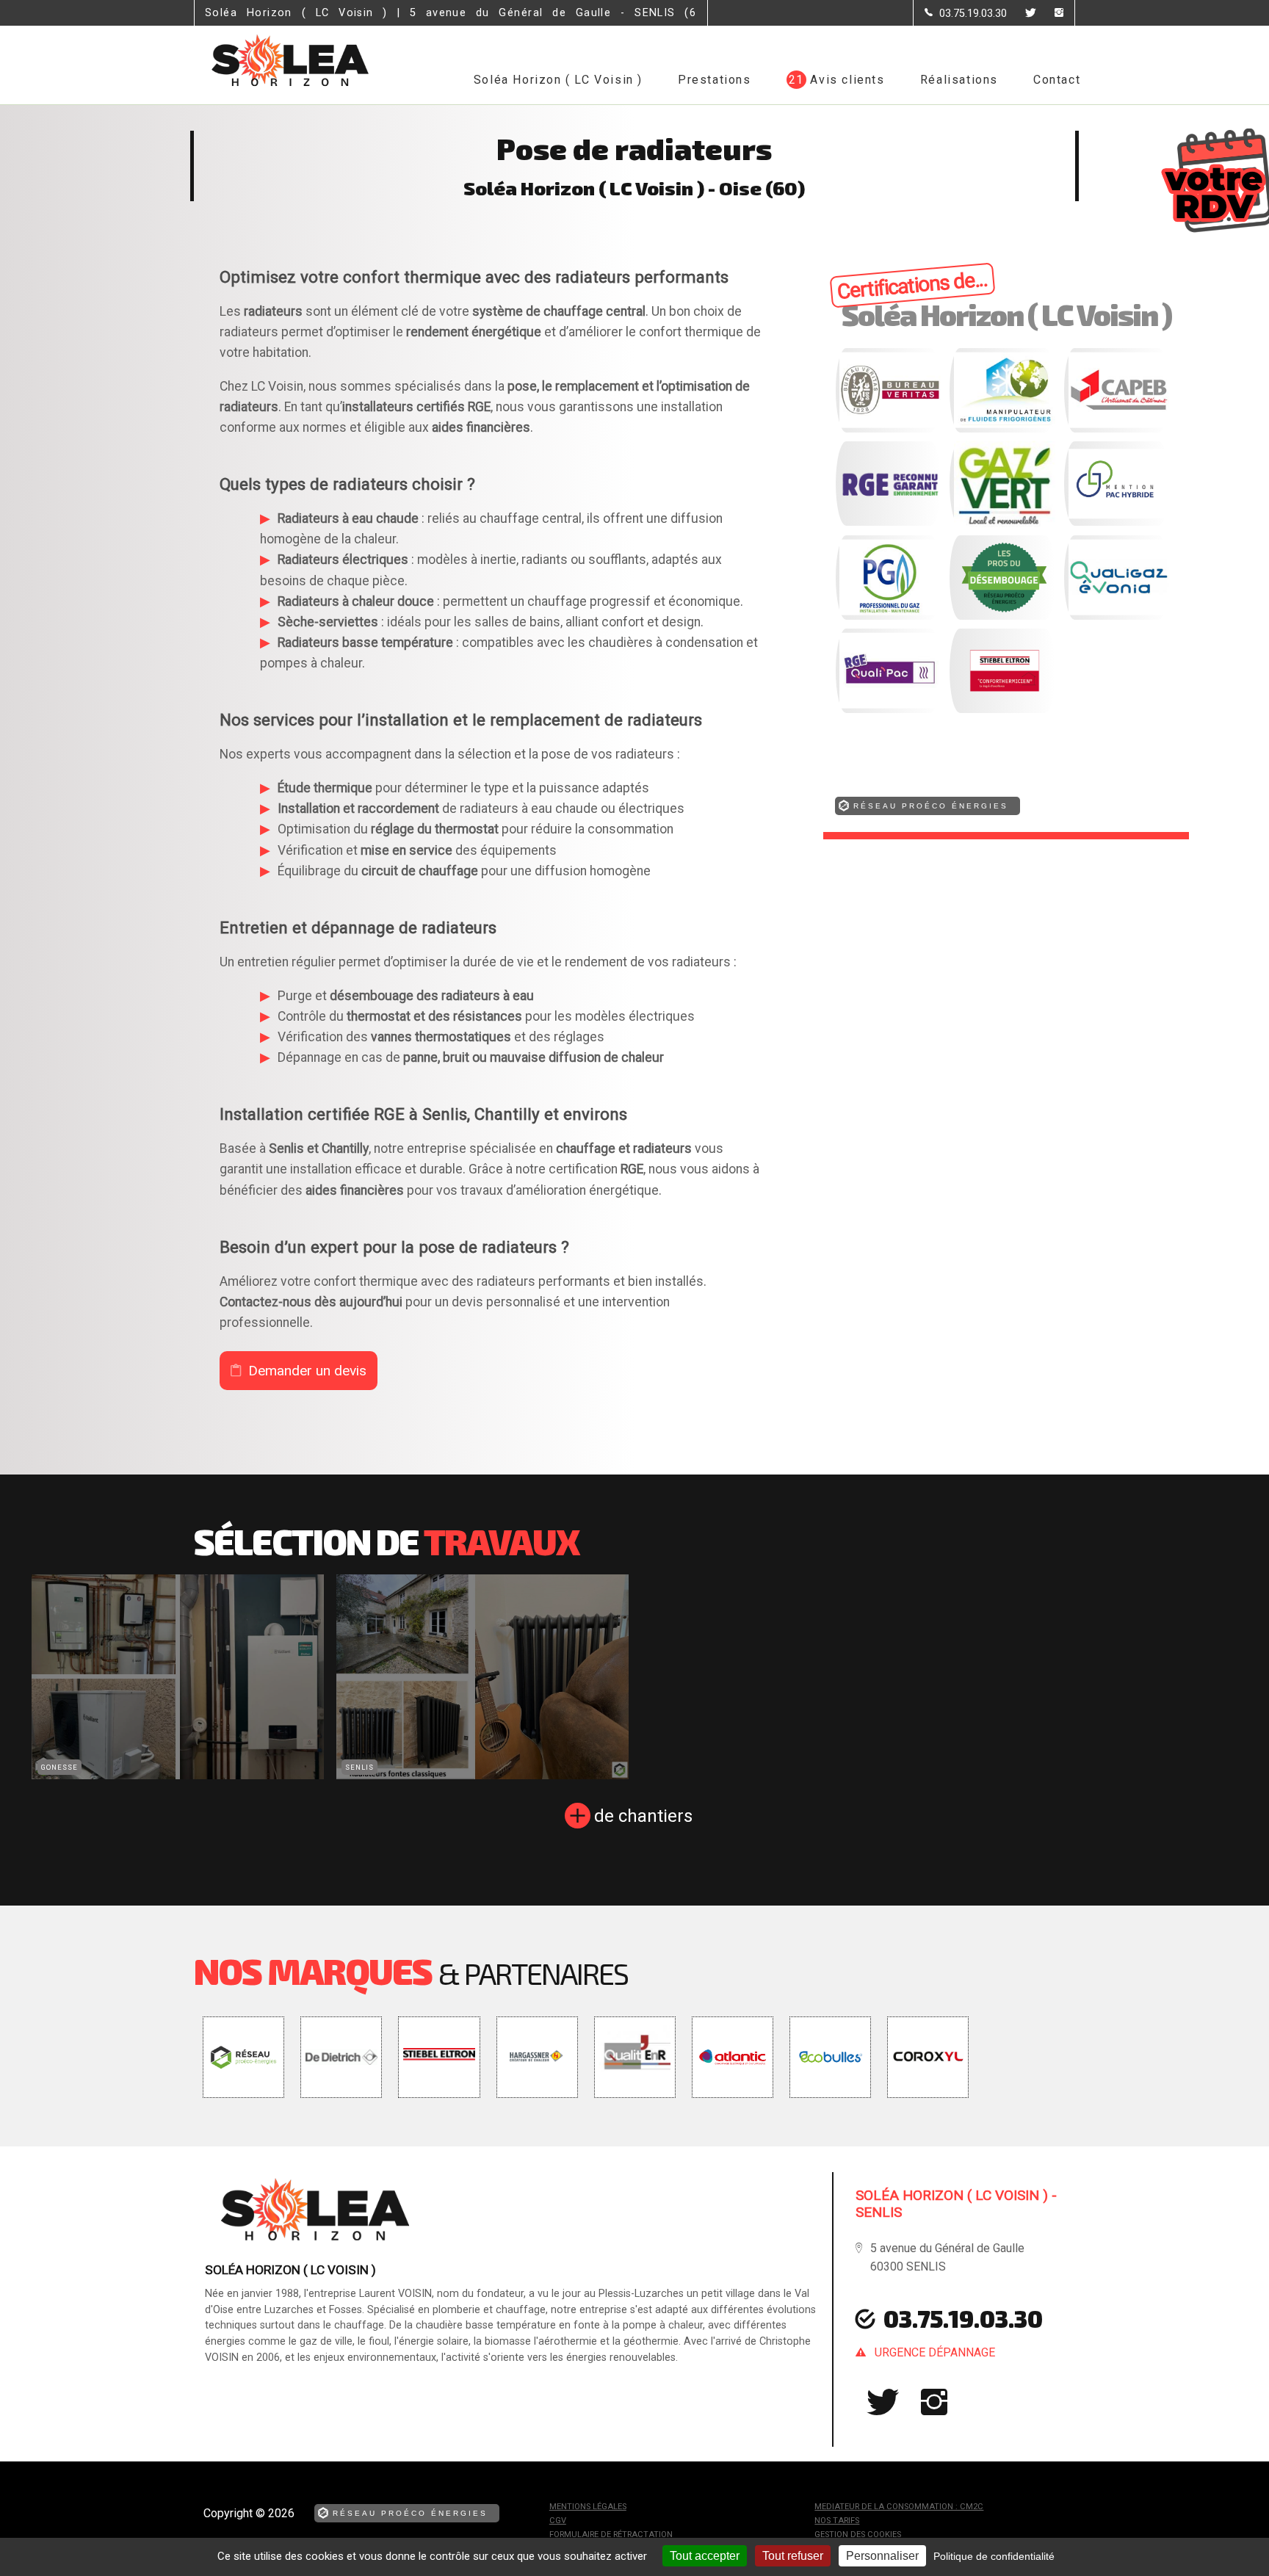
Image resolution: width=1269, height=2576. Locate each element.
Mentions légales (588, 2507)
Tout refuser (793, 2556)
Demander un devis (307, 1371)
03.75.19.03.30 (963, 2318)
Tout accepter (705, 2556)
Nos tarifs (837, 2521)
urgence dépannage (935, 2352)
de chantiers (643, 1816)
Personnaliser (882, 2556)
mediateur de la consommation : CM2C (899, 2507)
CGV (558, 2521)
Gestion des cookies (858, 2535)
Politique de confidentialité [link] (994, 2556)
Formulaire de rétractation (611, 2535)
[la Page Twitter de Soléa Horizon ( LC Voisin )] (1022, 14)
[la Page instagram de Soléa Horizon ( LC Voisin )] (1050, 14)
